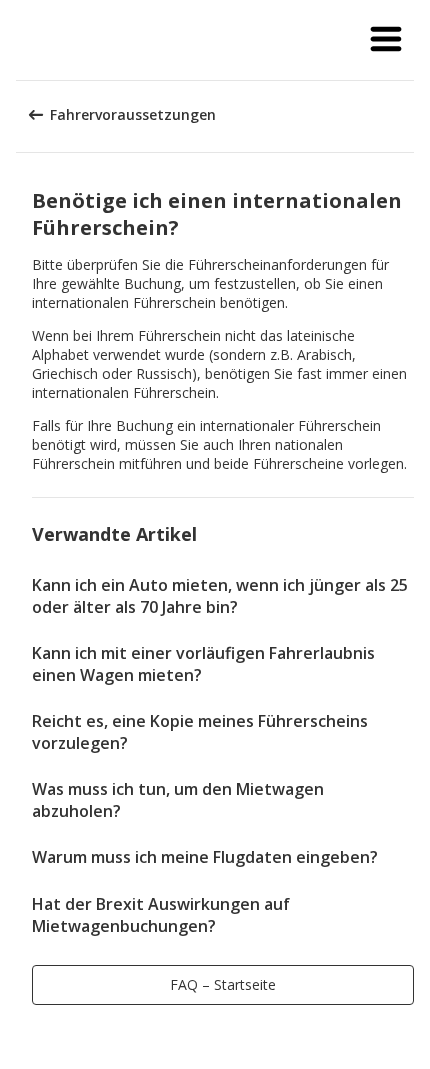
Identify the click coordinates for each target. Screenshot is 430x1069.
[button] (386, 40)
